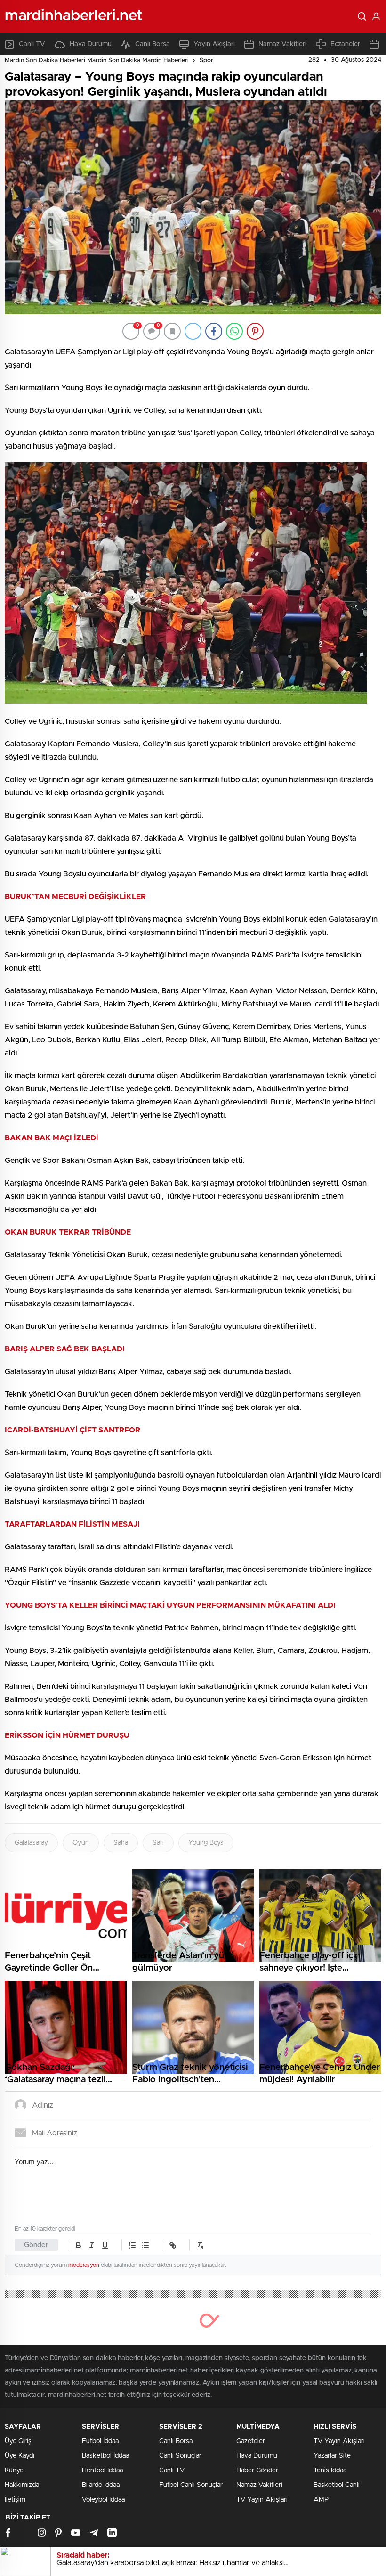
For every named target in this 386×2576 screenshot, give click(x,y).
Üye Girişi (19, 2441)
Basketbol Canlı (337, 2485)
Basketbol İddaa (105, 2456)
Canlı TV (32, 44)
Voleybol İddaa (103, 2500)
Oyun (81, 1843)
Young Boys (206, 1843)
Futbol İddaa (100, 2441)
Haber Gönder (257, 2470)
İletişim (15, 2500)
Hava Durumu (91, 44)
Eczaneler (345, 44)
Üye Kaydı (20, 2456)
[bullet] (145, 2245)
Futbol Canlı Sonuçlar (191, 2485)
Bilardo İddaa (101, 2485)
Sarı (158, 1843)
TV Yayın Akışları (262, 2500)
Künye (14, 2470)
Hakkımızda (22, 2485)
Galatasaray (31, 1843)
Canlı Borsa (153, 44)
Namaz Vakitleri (282, 44)
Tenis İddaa (330, 2470)
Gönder (36, 2245)
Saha (121, 1843)
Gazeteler (251, 2441)
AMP (321, 2500)
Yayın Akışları (214, 44)
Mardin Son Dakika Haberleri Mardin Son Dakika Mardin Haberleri (97, 61)
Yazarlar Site (332, 2456)
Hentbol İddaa (102, 2470)
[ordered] (132, 2245)
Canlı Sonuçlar (180, 2456)
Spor (206, 61)
